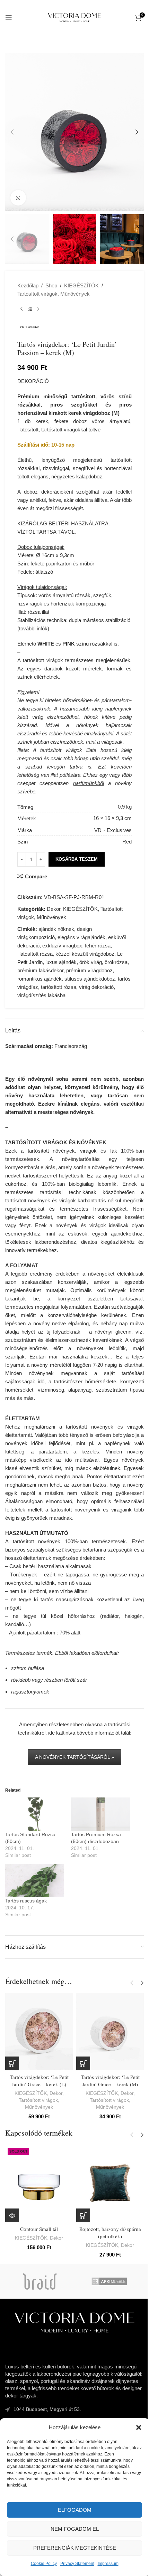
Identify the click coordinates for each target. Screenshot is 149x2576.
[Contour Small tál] (39, 2184)
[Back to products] (30, 309)
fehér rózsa (98, 946)
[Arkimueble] (109, 2281)
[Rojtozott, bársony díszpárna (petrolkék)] (110, 2184)
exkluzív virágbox (62, 946)
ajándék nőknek (56, 929)
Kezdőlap (28, 285)
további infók (33, 628)
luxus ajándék (61, 962)
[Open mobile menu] (9, 18)
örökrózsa (116, 962)
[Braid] (40, 2281)
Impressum (108, 2564)
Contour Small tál (39, 2229)
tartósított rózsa (59, 987)
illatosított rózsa (35, 954)
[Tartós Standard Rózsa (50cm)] (35, 1814)
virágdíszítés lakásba (41, 995)
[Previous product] (21, 309)
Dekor (54, 909)
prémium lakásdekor (40, 970)
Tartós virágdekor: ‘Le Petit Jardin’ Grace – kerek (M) (110, 2081)
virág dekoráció (96, 987)
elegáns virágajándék (81, 937)
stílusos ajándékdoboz (90, 979)
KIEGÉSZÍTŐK (81, 285)
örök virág (91, 962)
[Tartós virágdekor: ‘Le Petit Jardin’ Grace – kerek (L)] (39, 2032)
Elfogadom (75, 2510)
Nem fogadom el (75, 2529)
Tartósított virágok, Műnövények (54, 294)
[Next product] (38, 309)
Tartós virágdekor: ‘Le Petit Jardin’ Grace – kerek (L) (39, 2081)
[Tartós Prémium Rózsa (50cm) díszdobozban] (100, 1814)
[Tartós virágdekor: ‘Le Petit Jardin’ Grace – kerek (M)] (110, 2032)
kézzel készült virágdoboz (85, 954)
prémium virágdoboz (89, 970)
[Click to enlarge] (18, 198)
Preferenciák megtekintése (75, 2548)
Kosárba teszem (77, 859)
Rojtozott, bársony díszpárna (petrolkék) (110, 2232)
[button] (139, 2427)
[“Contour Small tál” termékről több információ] (12, 2215)
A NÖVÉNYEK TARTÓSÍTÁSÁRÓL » (74, 1757)
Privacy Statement (77, 2564)
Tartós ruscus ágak (26, 1901)
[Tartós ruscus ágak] (35, 1881)
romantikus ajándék (40, 979)
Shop (51, 285)
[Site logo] (75, 17)
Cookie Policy (44, 2564)
